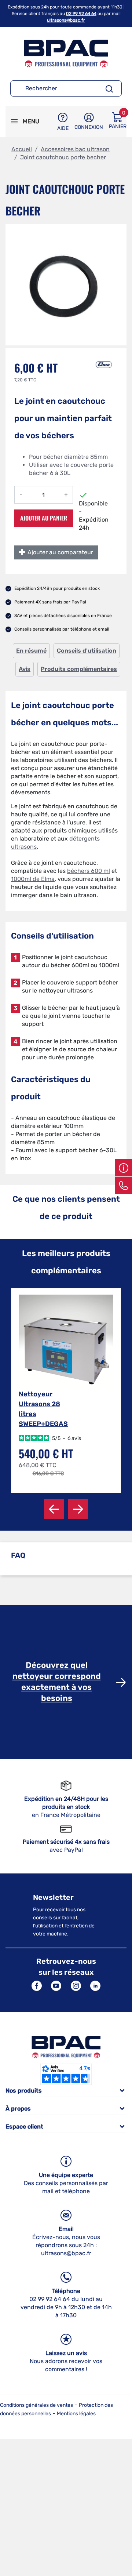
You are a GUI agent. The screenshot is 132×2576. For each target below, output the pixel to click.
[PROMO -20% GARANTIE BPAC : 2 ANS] (66, 1342)
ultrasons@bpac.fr (66, 20)
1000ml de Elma (33, 879)
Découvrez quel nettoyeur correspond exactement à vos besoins (57, 1682)
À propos (18, 2109)
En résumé (31, 651)
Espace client (24, 2127)
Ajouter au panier (44, 518)
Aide (63, 128)
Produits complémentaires (79, 669)
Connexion (89, 127)
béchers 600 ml (89, 871)
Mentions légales (76, 2414)
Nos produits (24, 2091)
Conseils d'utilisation (87, 651)
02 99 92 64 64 (81, 14)
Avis (25, 669)
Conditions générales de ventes (36, 2405)
